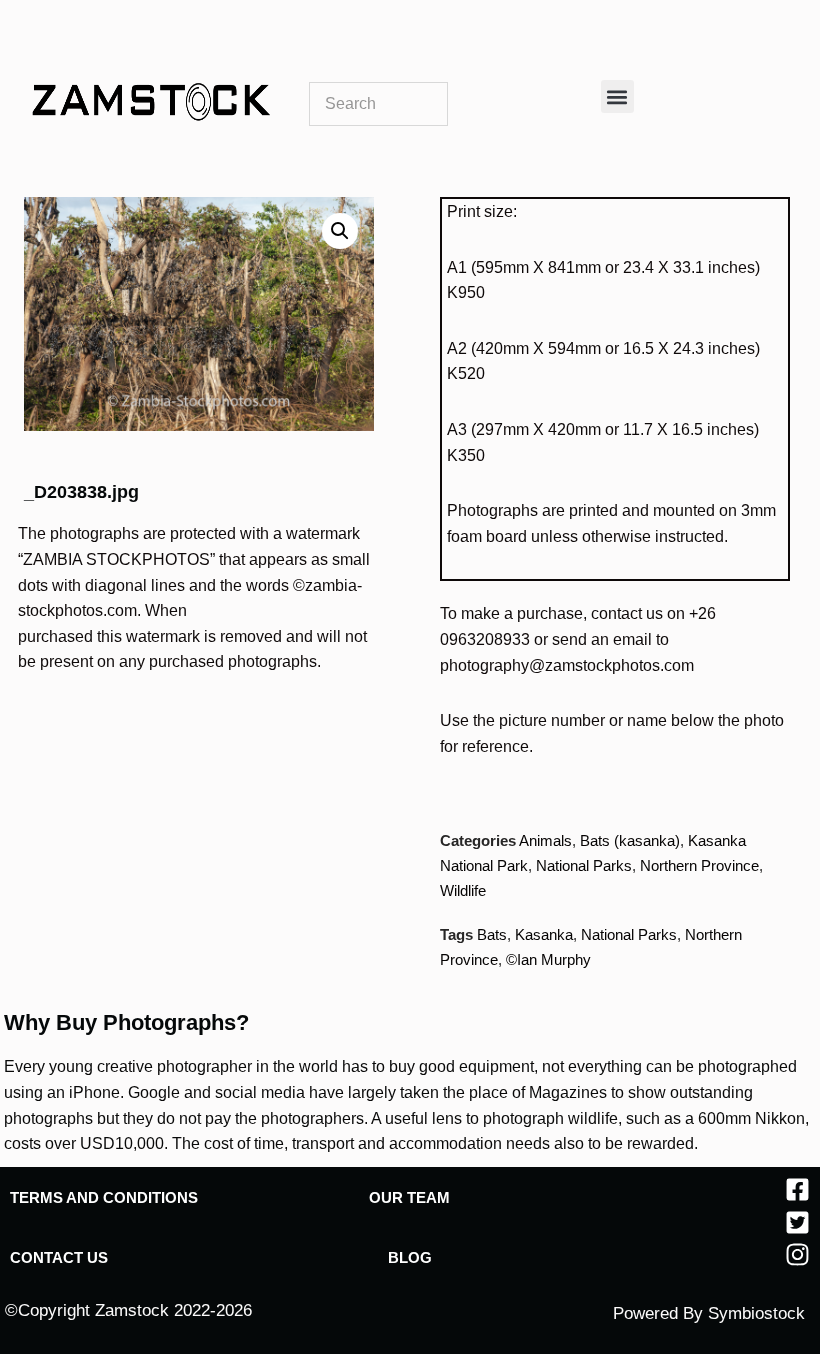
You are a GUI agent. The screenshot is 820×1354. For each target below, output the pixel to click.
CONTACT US (59, 1257)
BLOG (410, 1257)
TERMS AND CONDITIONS (104, 1197)
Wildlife (463, 890)
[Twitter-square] (797, 1222)
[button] (617, 96)
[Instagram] (797, 1254)
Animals (545, 840)
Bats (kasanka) (630, 840)
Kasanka (544, 934)
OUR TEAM (409, 1197)
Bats (492, 934)
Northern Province (699, 865)
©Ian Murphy (548, 959)
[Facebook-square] (797, 1189)
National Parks (584, 865)
